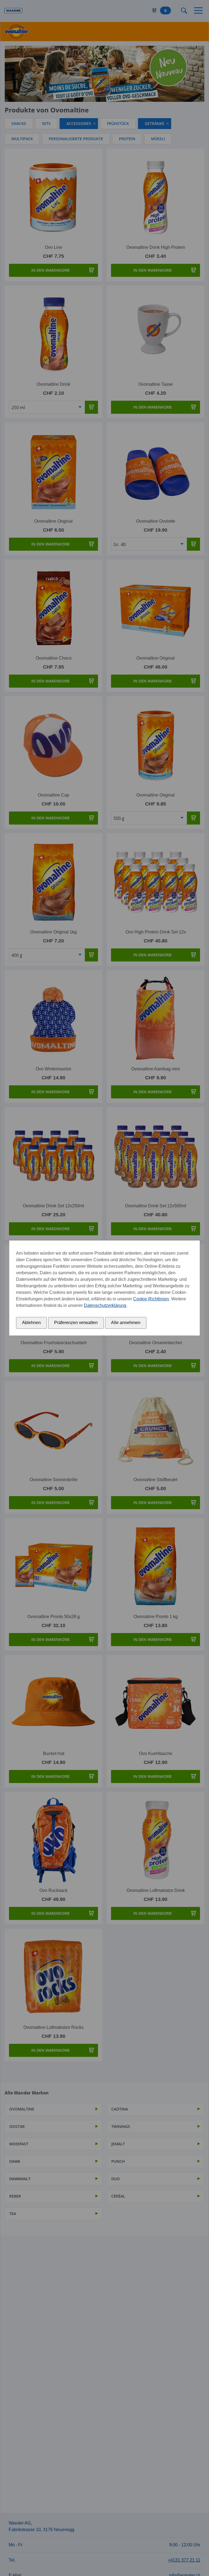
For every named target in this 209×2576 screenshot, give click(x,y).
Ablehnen (31, 1323)
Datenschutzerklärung (105, 1305)
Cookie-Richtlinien (151, 1299)
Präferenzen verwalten (76, 1323)
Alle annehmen (126, 1323)
